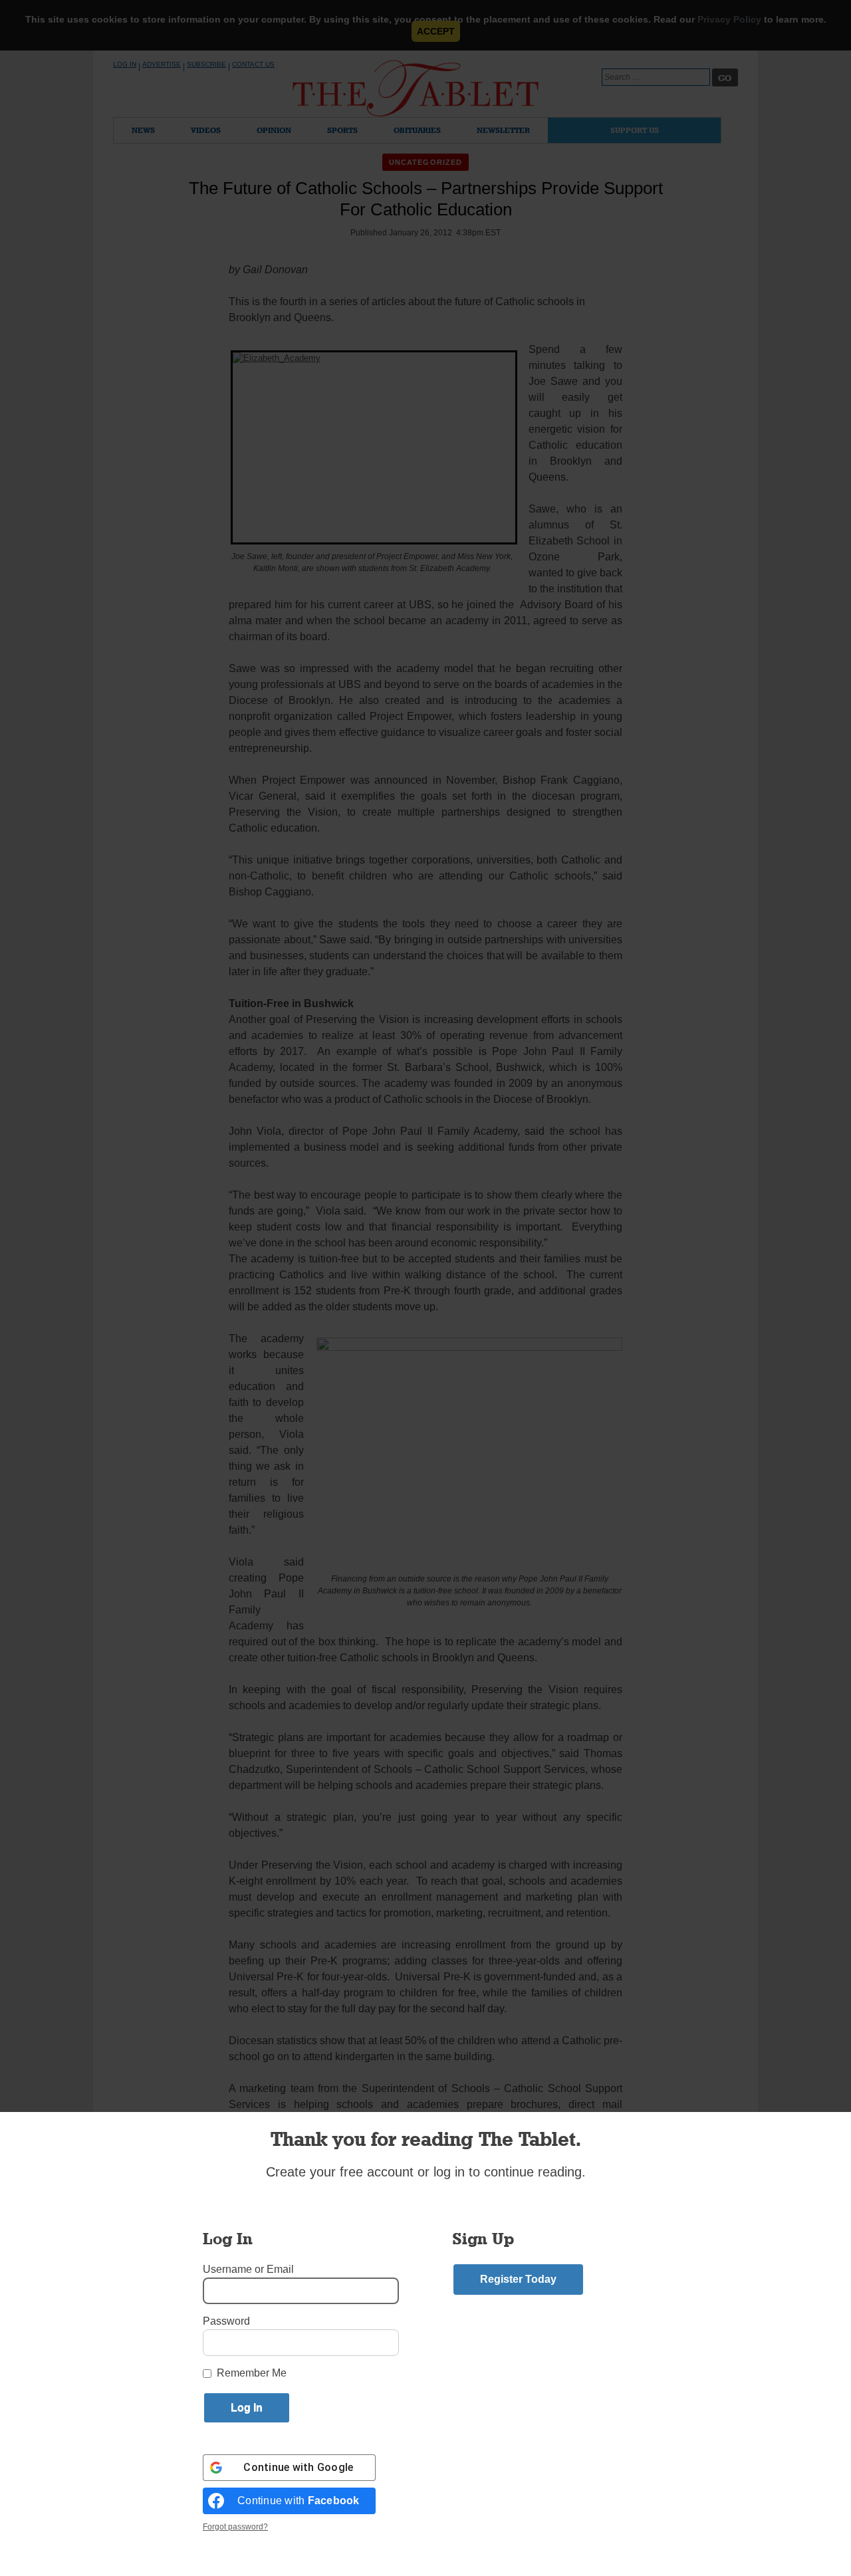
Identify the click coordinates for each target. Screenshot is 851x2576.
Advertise (162, 64)
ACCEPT (436, 31)
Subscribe (206, 64)
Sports (342, 130)
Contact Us (253, 64)
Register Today (518, 2279)
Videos (206, 130)
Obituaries (417, 130)
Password (226, 2321)
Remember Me (252, 2373)
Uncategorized (425, 162)
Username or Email (248, 2269)
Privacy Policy (729, 19)
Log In (125, 64)
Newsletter (503, 130)
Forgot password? (235, 2527)
